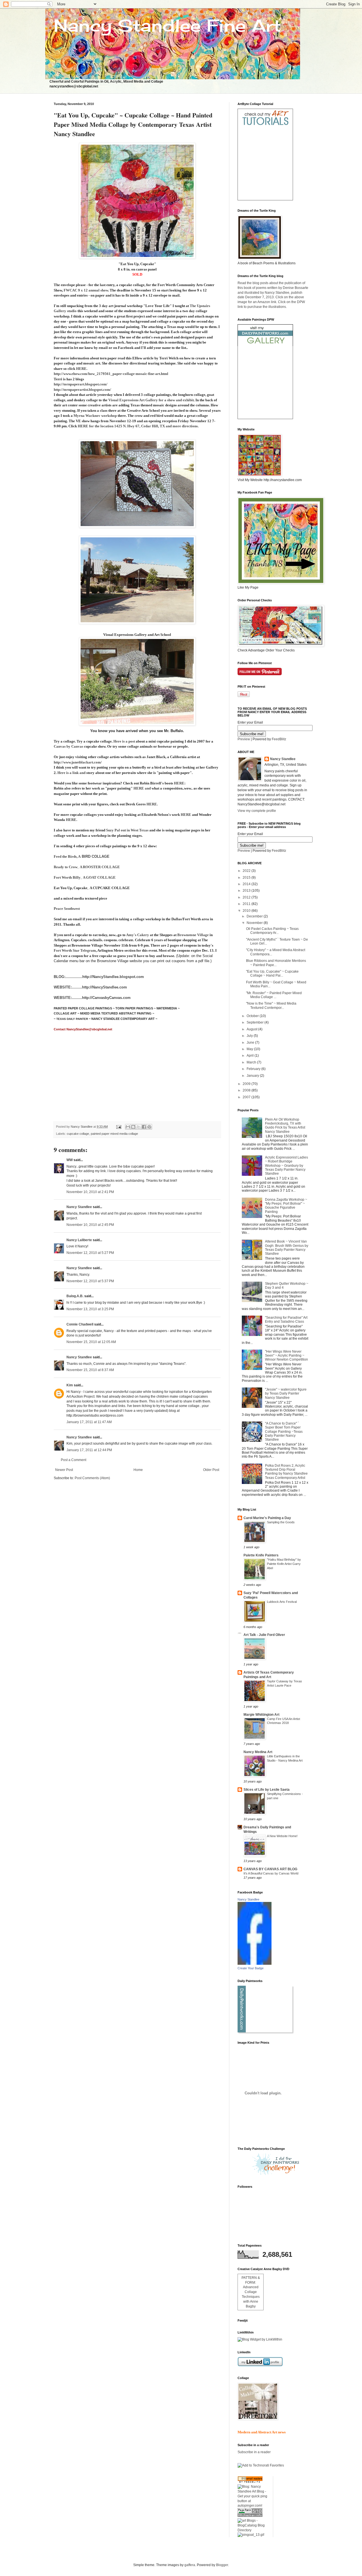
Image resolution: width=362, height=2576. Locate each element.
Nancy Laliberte (79, 1240)
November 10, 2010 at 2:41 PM (90, 1192)
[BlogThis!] (133, 1127)
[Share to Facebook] (144, 1127)
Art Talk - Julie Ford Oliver (264, 1635)
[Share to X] (139, 1127)
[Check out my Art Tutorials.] (265, 126)
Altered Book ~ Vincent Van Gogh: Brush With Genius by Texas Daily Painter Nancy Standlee (287, 1248)
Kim (70, 1385)
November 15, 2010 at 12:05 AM (91, 1342)
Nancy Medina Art (258, 1752)
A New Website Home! (282, 1836)
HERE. (152, 804)
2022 (247, 871)
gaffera (190, 2565)
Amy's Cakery (138, 935)
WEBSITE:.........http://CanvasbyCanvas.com (92, 998)
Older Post (211, 1470)
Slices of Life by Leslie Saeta (267, 1790)
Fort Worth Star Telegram (75, 950)
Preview (244, 739)
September (256, 1022)
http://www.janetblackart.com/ (78, 762)
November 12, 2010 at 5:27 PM (90, 1253)
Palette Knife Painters (261, 1555)
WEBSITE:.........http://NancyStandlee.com (90, 987)
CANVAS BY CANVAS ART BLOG (270, 1869)
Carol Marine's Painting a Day (267, 1518)
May (250, 1049)
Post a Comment (74, 1460)
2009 (247, 1084)
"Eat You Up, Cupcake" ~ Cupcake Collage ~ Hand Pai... (272, 973)
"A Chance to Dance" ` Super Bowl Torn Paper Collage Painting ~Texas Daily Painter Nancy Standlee (284, 1432)
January (253, 1076)
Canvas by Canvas (68, 746)
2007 (247, 1097)
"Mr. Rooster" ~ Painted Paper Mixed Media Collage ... (274, 995)
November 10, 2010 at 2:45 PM (90, 1225)
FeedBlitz (279, 739)
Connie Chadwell (80, 1324)
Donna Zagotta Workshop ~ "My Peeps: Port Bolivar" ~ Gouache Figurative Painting (286, 1206)
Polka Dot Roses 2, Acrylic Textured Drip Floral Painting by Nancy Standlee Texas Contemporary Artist (286, 1472)
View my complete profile (257, 811)
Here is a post (125, 741)
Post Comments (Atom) (92, 1478)
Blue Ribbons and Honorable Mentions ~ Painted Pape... (276, 963)
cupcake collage (78, 1134)
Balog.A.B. (75, 1296)
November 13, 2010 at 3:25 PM (90, 1309)
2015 (247, 878)
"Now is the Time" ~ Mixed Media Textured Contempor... (271, 1005)
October (253, 1016)
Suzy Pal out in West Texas (127, 830)
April (251, 1056)
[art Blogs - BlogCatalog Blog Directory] (253, 2530)
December (255, 916)
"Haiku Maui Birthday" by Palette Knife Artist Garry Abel (284, 1564)
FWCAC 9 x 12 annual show (85, 290)
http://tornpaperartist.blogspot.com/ (82, 390)
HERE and (142, 788)
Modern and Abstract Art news (262, 2432)
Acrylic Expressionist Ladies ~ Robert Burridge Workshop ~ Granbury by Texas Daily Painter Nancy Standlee (286, 1166)
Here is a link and (71, 773)
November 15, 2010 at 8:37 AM (90, 1370)
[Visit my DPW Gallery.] (265, 345)
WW (70, 1160)
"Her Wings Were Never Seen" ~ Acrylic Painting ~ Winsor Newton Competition (286, 1356)
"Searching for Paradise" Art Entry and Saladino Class (286, 1320)
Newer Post (64, 1470)
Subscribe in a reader (254, 2452)
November (255, 923)
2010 (247, 911)
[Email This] (128, 1127)
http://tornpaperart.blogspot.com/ (81, 384)
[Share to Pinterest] (149, 1127)
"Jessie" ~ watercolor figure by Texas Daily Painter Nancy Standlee (286, 1394)
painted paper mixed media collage (114, 1134)
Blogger (222, 2565)
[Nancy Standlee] (255, 1964)
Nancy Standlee (79, 1207)
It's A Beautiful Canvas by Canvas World (271, 1873)
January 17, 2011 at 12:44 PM (89, 1450)
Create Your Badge (251, 1968)
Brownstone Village (193, 935)
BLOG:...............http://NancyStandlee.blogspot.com (99, 977)
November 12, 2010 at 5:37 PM (90, 1281)
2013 (247, 891)
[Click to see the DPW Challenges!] (276, 2174)
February (254, 1069)
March (252, 1062)
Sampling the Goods (281, 1522)
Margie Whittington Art (261, 1715)
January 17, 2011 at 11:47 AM (89, 1422)
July (250, 1036)
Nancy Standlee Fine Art (167, 25)
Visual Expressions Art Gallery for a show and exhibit (151, 400)
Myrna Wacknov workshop (95, 416)
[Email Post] (118, 1127)
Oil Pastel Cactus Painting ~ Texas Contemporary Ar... (272, 931)
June (251, 1043)
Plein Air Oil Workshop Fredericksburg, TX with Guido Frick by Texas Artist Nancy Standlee (285, 1126)
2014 (247, 884)
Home (138, 1470)
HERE (186, 815)
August (252, 1029)
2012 (247, 897)
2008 (247, 1090)
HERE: (180, 783)
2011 (247, 904)
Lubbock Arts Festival (282, 1602)
